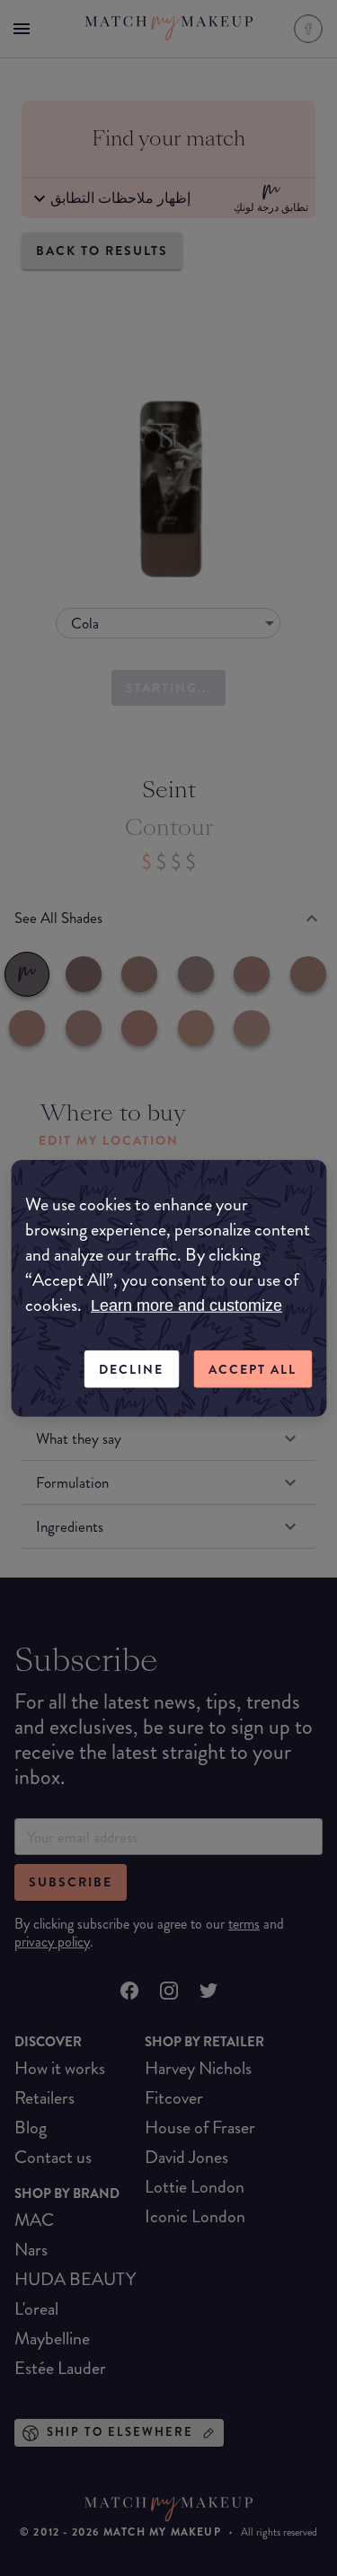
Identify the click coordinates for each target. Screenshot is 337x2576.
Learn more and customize (186, 1305)
